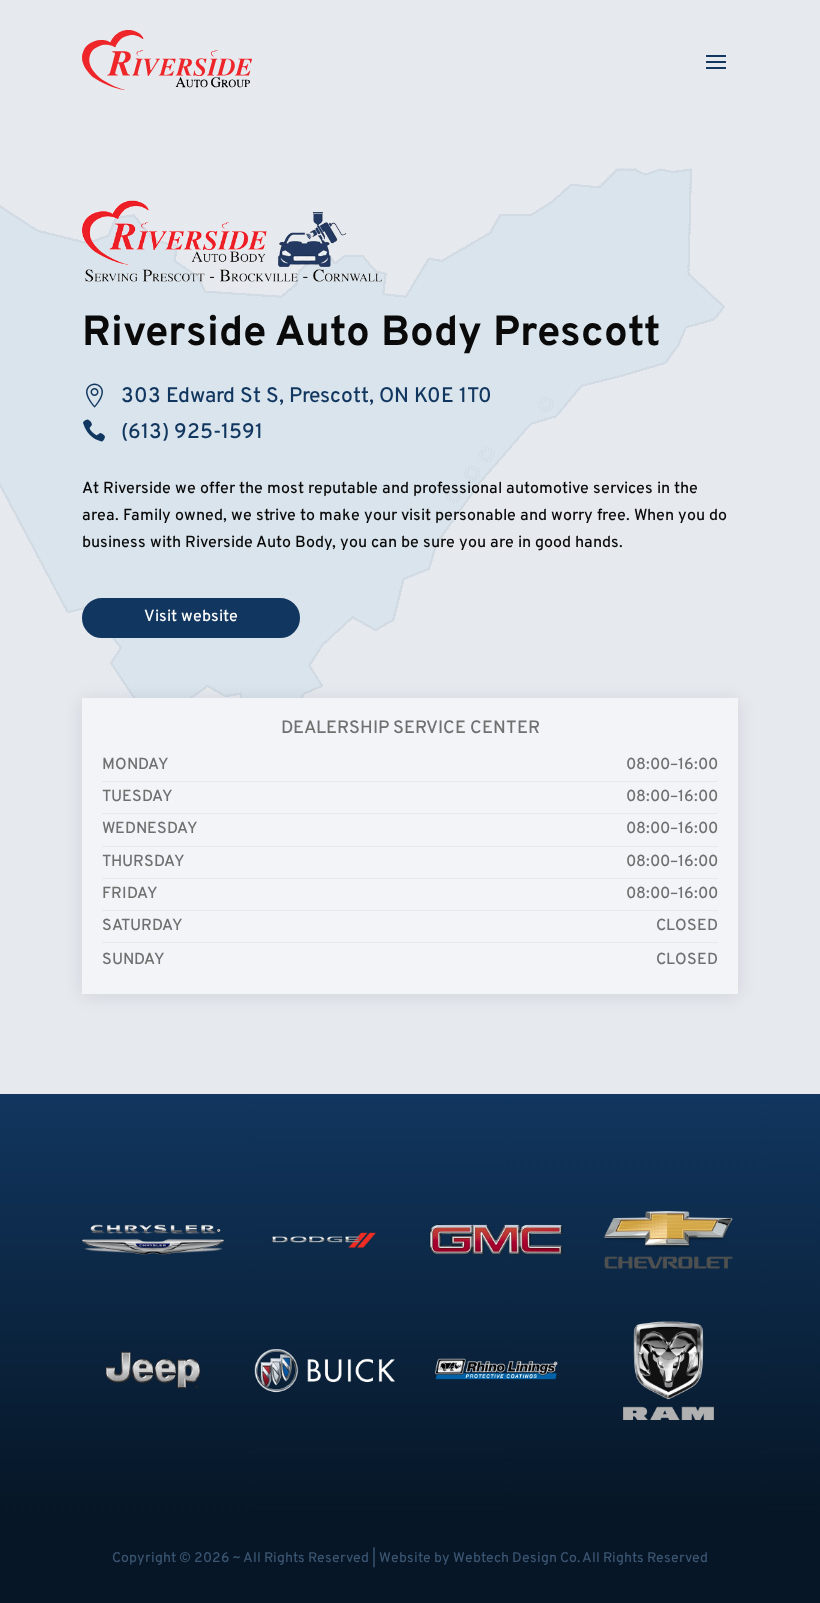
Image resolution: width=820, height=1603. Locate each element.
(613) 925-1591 (192, 432)
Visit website (191, 617)
